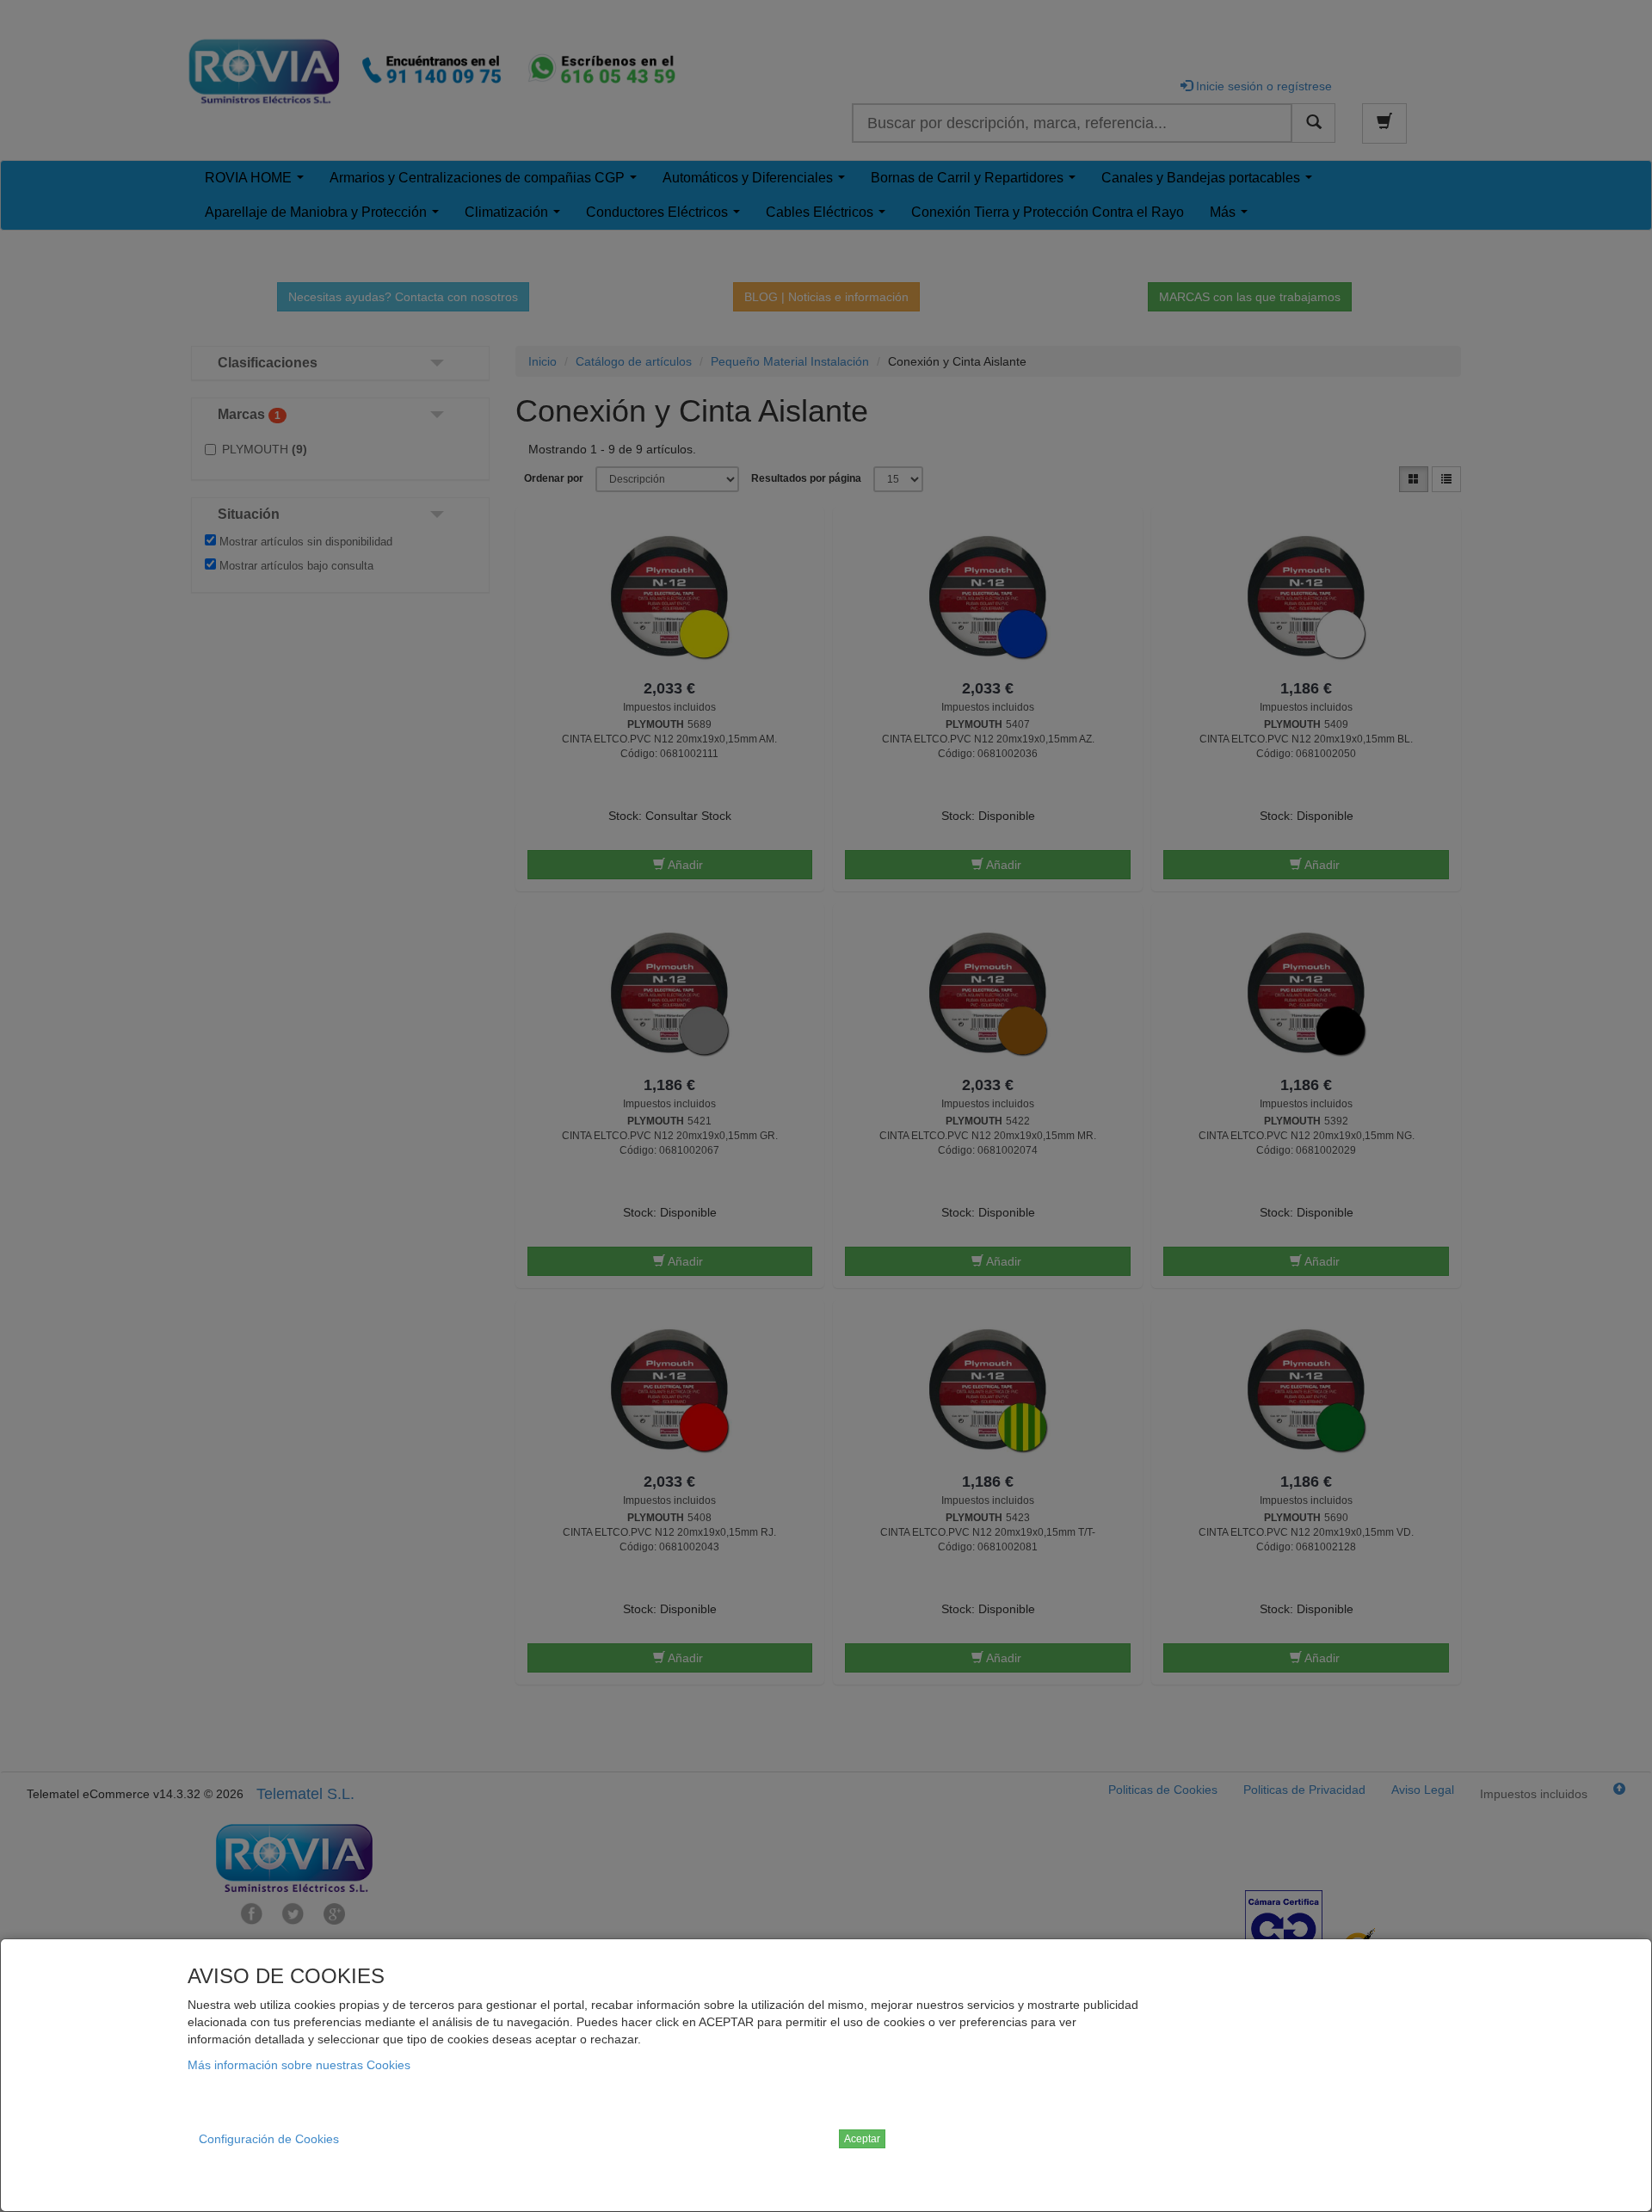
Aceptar (862, 2139)
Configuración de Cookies (269, 2139)
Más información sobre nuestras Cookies (299, 2065)
